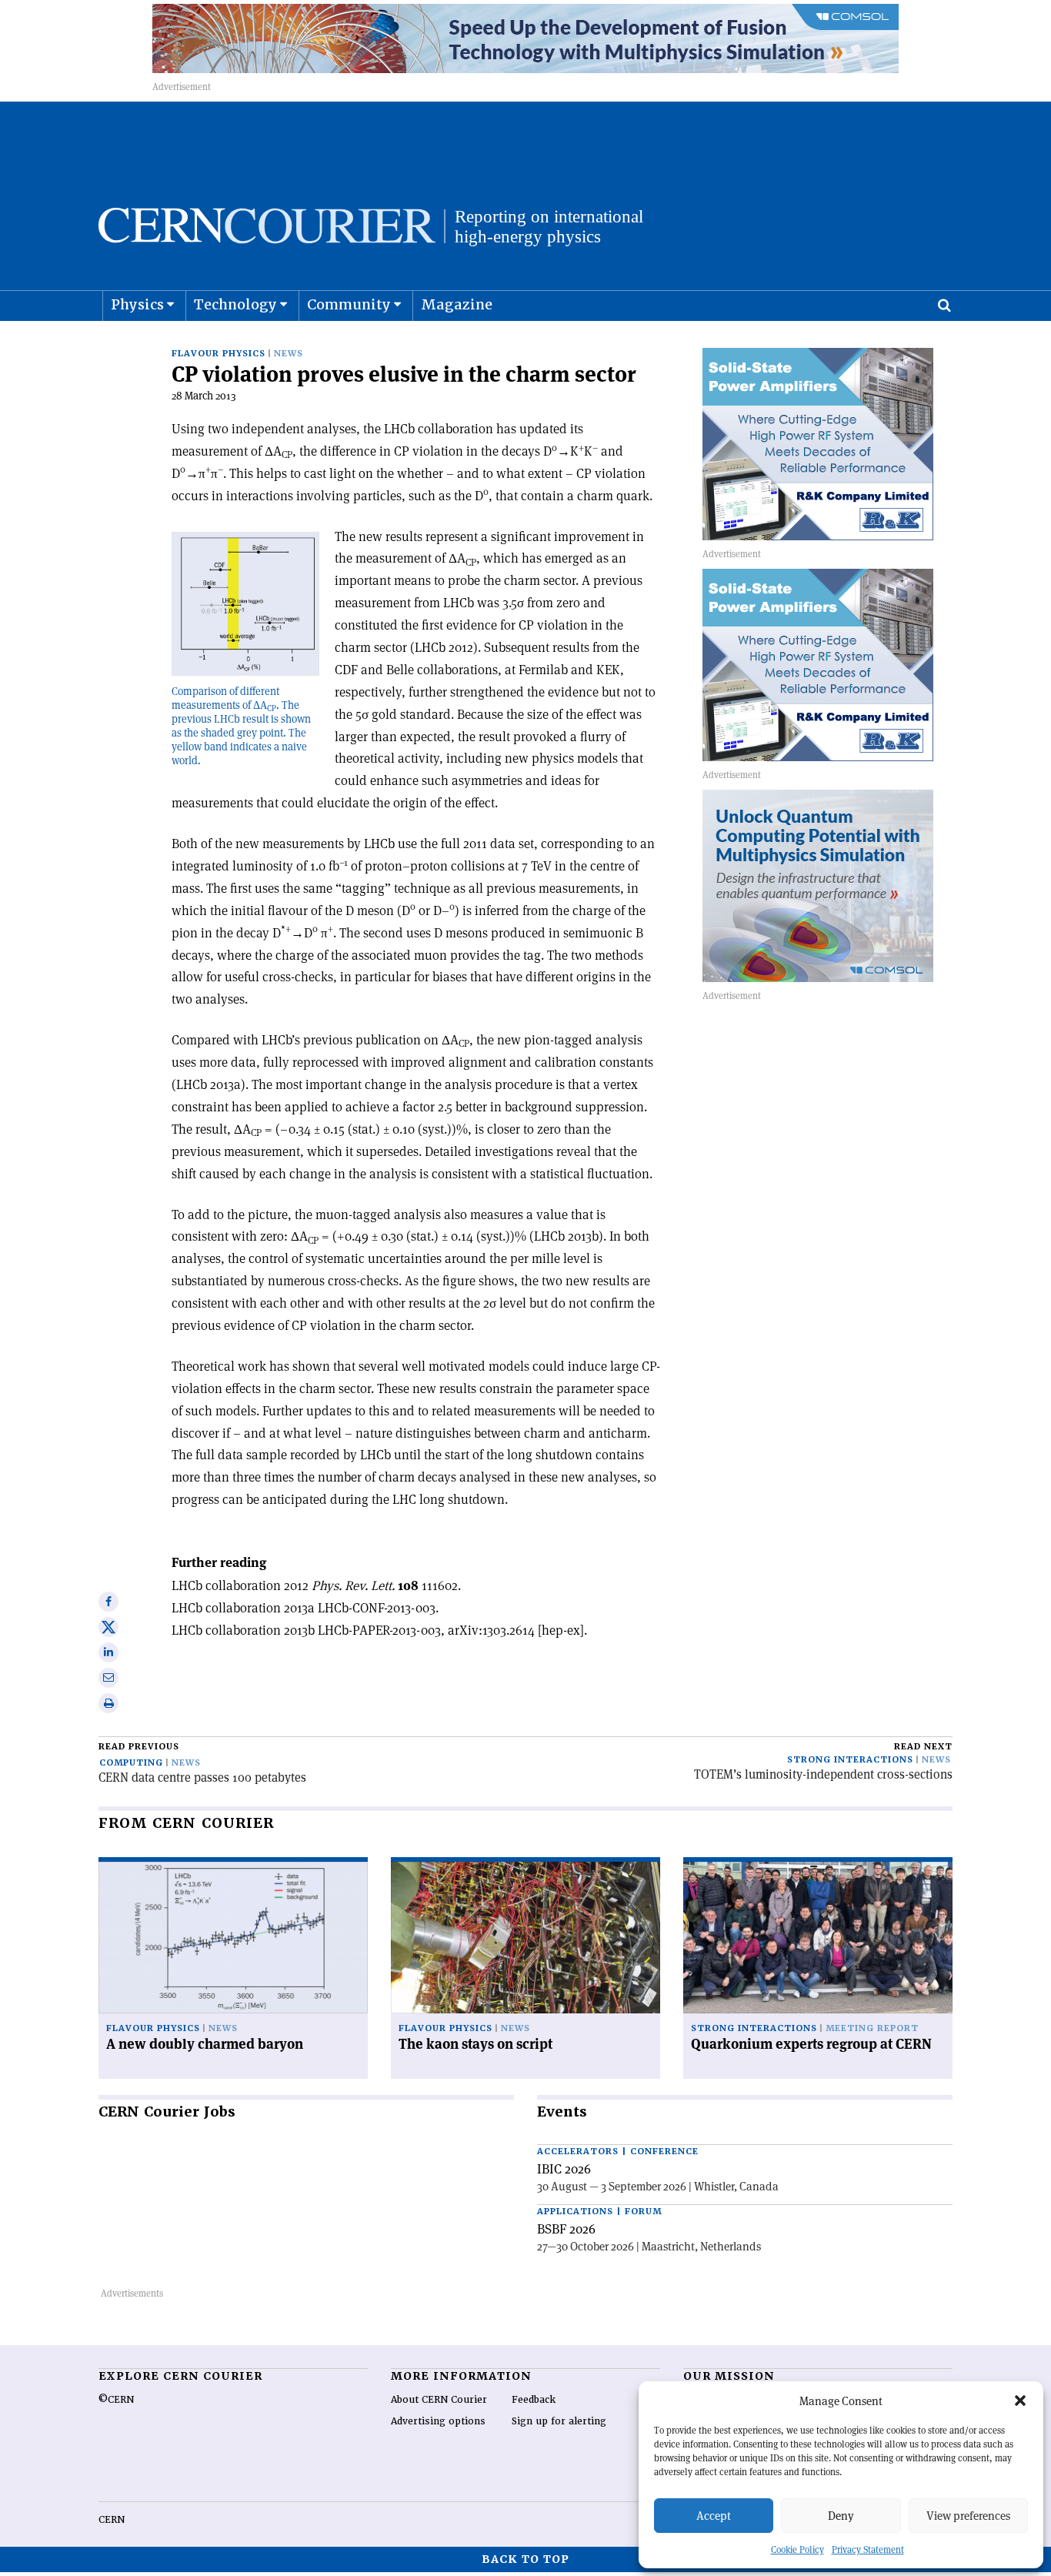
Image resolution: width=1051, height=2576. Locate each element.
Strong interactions (850, 1760)
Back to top (525, 2559)
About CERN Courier (439, 2400)
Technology (235, 304)
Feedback (534, 2400)
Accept (714, 2516)
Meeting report (872, 2028)
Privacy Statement (868, 2549)
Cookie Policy (797, 2549)
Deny (841, 2516)
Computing (131, 1763)
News (289, 354)
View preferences (968, 2516)
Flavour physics (219, 354)
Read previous (139, 1747)
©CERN (116, 2400)
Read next (923, 1747)
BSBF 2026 (566, 2229)
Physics (137, 304)
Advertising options (438, 2421)
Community (349, 304)
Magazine (457, 304)
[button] (1020, 2401)
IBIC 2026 (564, 2169)
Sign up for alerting (559, 2421)
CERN (112, 2520)
